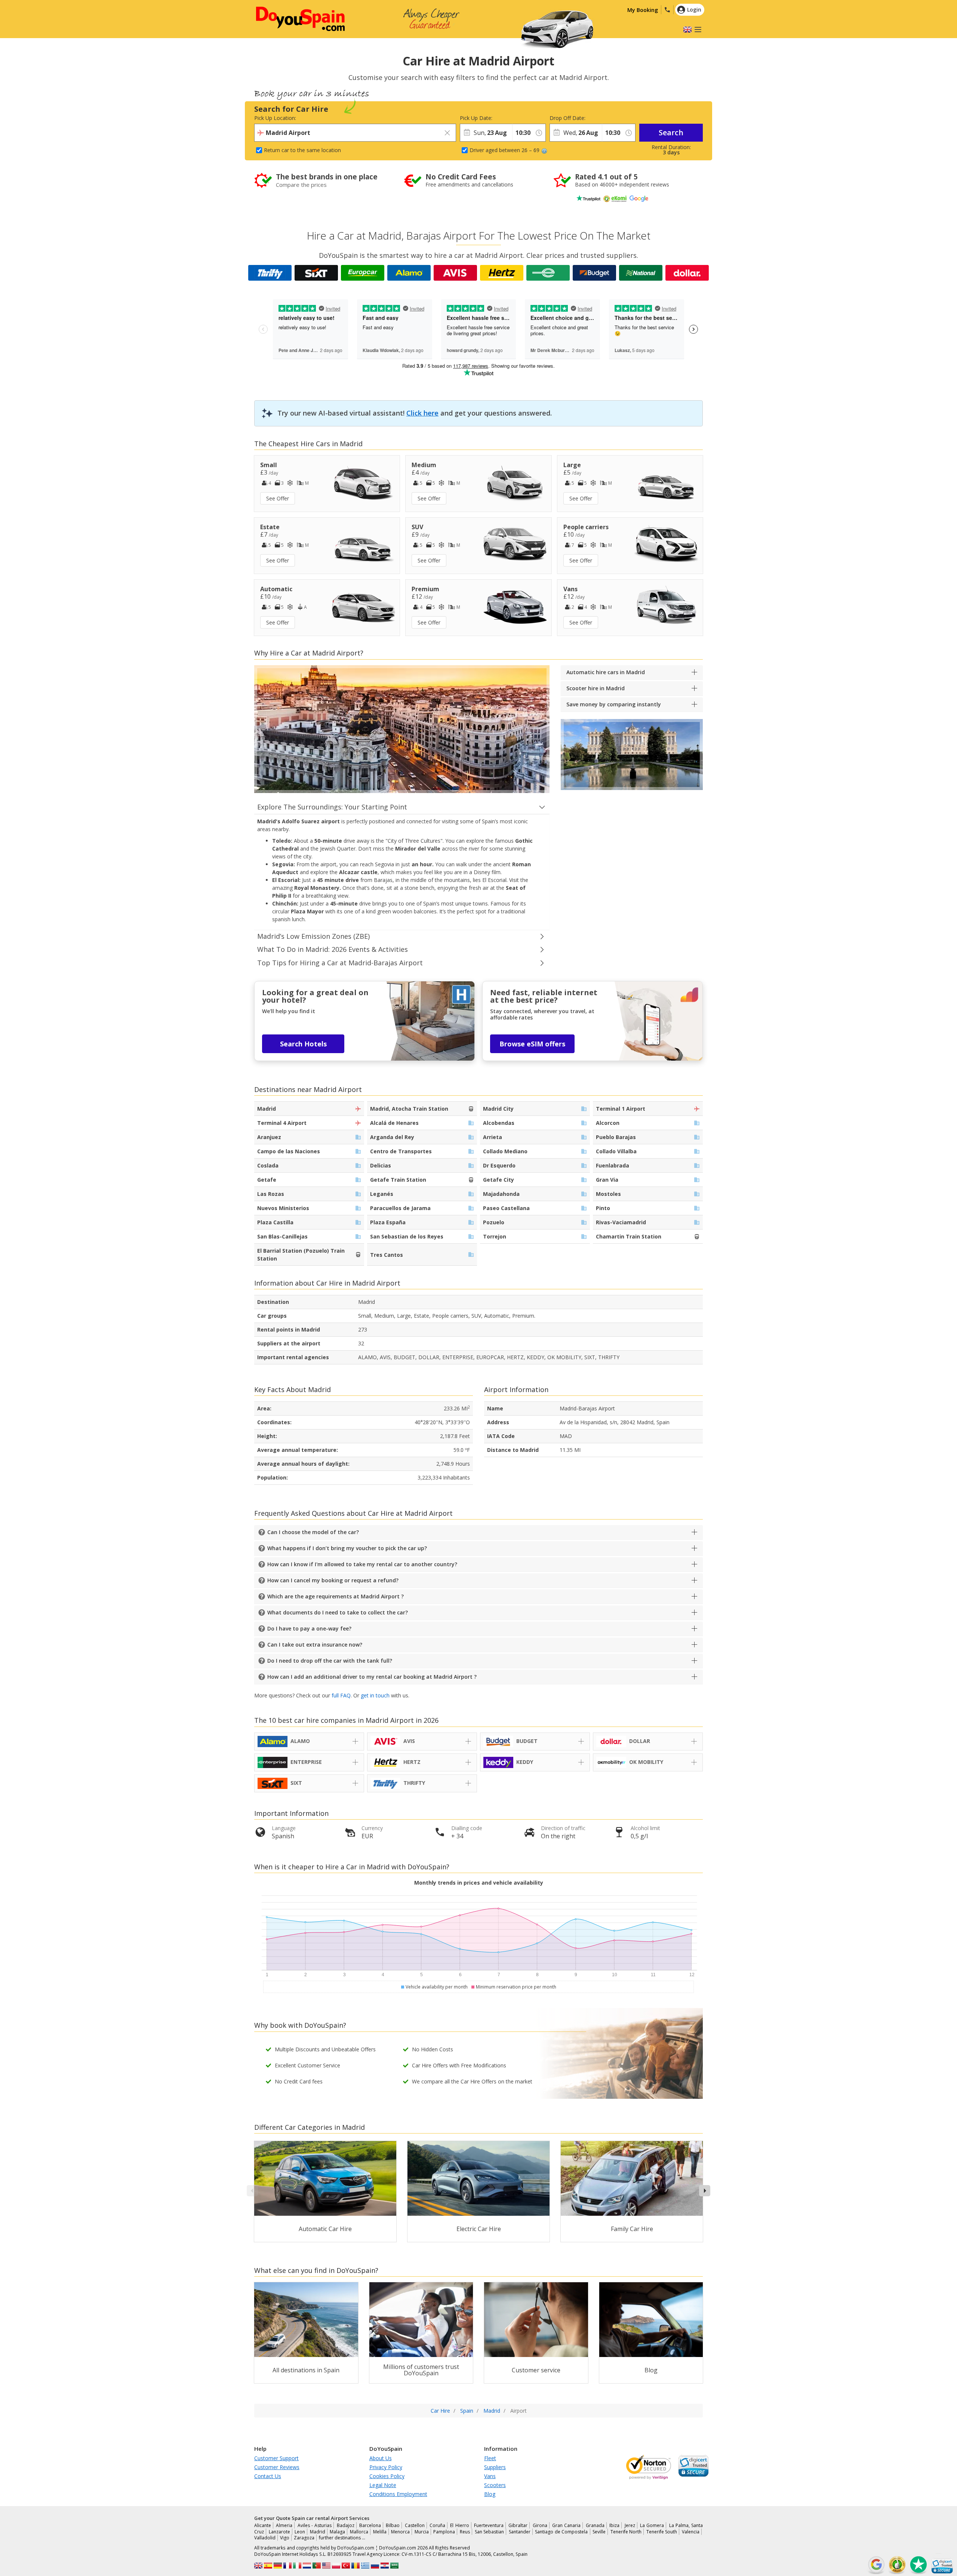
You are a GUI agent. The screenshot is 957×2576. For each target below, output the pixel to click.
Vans (490, 2476)
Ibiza (614, 2525)
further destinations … (342, 2538)
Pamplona (444, 2532)
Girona (540, 2525)
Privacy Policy (386, 2467)
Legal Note (383, 2485)
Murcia (422, 2532)
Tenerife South (662, 2532)
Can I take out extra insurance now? (315, 1645)
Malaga (337, 2532)
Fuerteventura (489, 2525)
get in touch (375, 1695)
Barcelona (370, 2525)
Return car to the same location (302, 150)
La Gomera (652, 2525)
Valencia (691, 2532)
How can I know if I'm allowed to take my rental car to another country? (362, 1564)
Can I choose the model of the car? (313, 1532)
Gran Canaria (566, 2525)
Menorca (400, 2532)
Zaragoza (304, 2538)
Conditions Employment (398, 2494)
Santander (520, 2532)
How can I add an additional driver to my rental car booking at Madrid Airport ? (372, 1677)
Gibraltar (518, 2525)
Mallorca (359, 2532)
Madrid (318, 2532)
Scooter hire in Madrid (596, 688)
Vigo (285, 2538)
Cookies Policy (387, 2476)
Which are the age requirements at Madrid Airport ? (336, 1596)
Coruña (437, 2525)
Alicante (263, 2525)
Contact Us (268, 2476)
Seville (599, 2532)
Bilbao (393, 2525)
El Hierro (459, 2525)
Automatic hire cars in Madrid (606, 672)
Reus (465, 2532)
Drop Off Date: (567, 118)
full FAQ (341, 1695)
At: (515, 118)
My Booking (643, 10)
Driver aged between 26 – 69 (504, 150)
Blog (490, 2494)
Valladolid (265, 2538)
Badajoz (346, 2525)
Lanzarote (279, 2532)
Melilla (380, 2532)
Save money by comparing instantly (614, 704)
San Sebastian (490, 2532)
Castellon (415, 2525)
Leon (300, 2532)
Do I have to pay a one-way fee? (309, 1628)
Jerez (630, 2525)
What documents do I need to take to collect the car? (338, 1612)
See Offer (278, 498)
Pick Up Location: (275, 118)
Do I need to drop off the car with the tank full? (330, 1661)
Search (671, 132)
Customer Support (276, 2458)
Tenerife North (626, 2532)
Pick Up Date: (476, 118)
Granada (595, 2525)
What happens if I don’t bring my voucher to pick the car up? (347, 1548)
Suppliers (495, 2467)
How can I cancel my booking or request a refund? (333, 1580)
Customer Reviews (277, 2467)
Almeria (284, 2525)
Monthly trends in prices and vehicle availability (479, 1883)
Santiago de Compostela (561, 2532)
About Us (381, 2458)
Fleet (490, 2458)
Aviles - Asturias (315, 2525)
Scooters (495, 2485)
